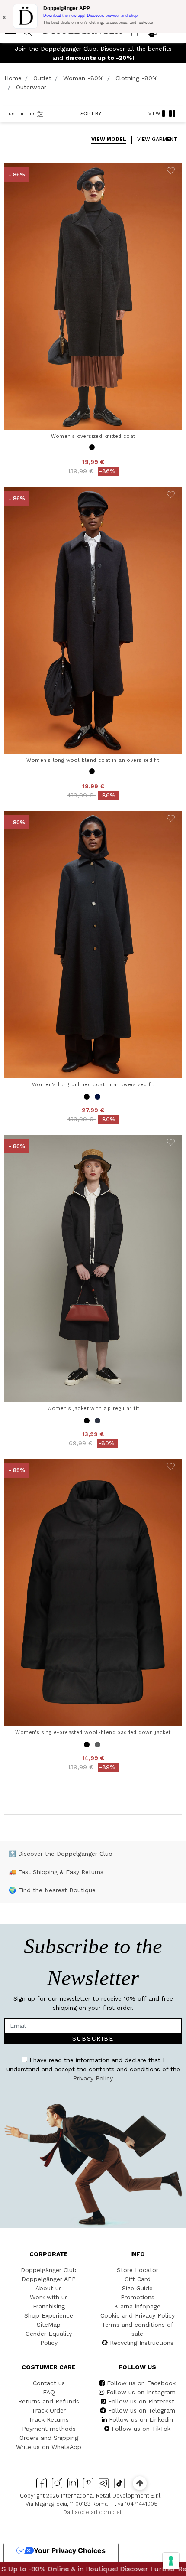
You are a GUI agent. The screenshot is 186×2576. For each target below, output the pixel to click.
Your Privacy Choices (70, 2550)
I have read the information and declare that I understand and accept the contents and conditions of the (93, 2069)
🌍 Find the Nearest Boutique (52, 1890)
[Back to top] (139, 2483)
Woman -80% (83, 78)
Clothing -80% (137, 78)
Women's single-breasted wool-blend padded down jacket (93, 1732)
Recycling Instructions (142, 2343)
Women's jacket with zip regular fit (93, 1408)
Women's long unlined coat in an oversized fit (93, 1084)
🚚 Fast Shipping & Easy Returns (56, 1872)
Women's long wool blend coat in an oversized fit (93, 760)
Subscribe (93, 2038)
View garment (157, 139)
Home (13, 78)
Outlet (42, 78)
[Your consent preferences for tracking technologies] (171, 2561)
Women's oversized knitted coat (93, 436)
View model (109, 139)
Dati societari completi (93, 2512)
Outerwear (31, 87)
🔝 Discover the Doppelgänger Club (61, 1854)
